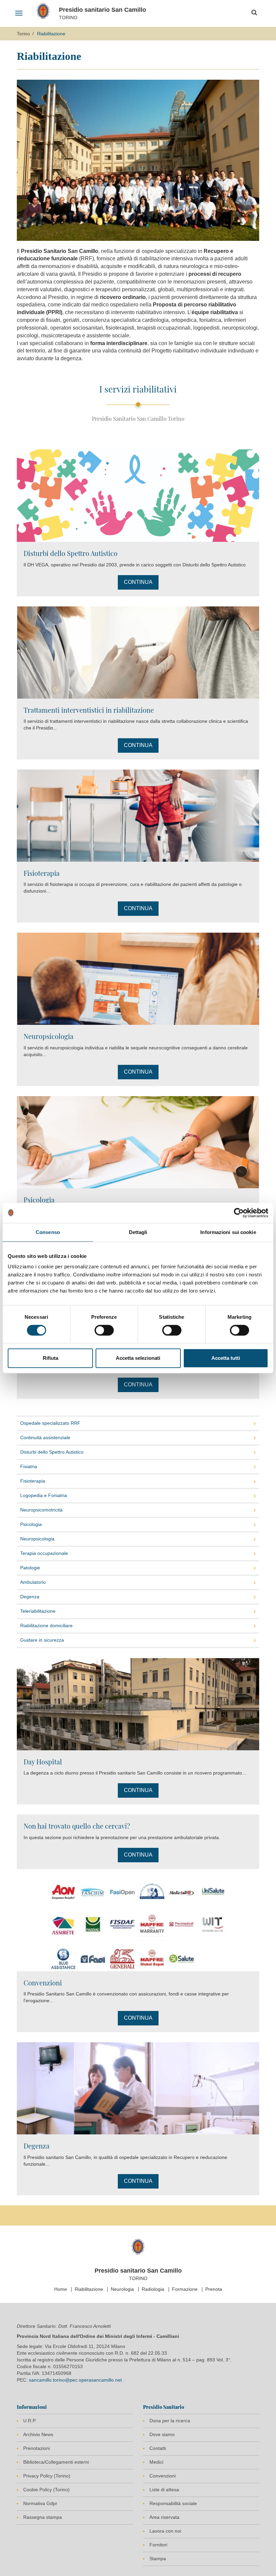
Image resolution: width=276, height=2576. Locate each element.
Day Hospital (43, 1762)
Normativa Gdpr (40, 2503)
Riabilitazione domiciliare (46, 1626)
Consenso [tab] (48, 1232)
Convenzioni (43, 1983)
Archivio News (38, 2434)
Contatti (158, 2448)
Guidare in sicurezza (42, 1640)
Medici (156, 2462)
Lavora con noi (165, 2531)
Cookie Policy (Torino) (46, 2490)
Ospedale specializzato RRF (50, 1423)
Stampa (158, 2559)
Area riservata (164, 2517)
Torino (23, 34)
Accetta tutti (226, 1358)
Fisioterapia (42, 873)
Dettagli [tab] (138, 1232)
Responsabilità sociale (173, 2503)
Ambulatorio (33, 1582)
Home (61, 2289)
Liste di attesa (164, 2490)
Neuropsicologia (48, 1036)
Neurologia (122, 2289)
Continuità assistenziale (45, 1438)
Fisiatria (29, 1466)
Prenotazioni (37, 2448)
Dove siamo (162, 2434)
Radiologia (153, 2289)
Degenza (30, 1597)
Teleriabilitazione (38, 1611)
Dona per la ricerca (170, 2421)
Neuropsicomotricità (41, 1510)
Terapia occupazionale (44, 1553)
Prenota (214, 2289)
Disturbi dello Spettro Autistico (71, 553)
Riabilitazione (89, 2289)
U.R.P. (30, 2421)
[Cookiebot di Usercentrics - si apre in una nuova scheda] (239, 1213)
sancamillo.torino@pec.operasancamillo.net (75, 2380)
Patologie (30, 1568)
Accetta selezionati (138, 1358)
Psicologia (39, 1200)
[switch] (104, 1330)
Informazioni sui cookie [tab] (228, 1232)
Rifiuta (50, 1358)
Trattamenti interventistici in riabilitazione (89, 710)
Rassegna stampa (43, 2517)
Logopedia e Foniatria (44, 1495)
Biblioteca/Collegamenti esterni (56, 2462)
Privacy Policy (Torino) (47, 2476)
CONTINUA (138, 582)
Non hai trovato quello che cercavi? (77, 1826)
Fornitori (158, 2545)
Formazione (185, 2289)
